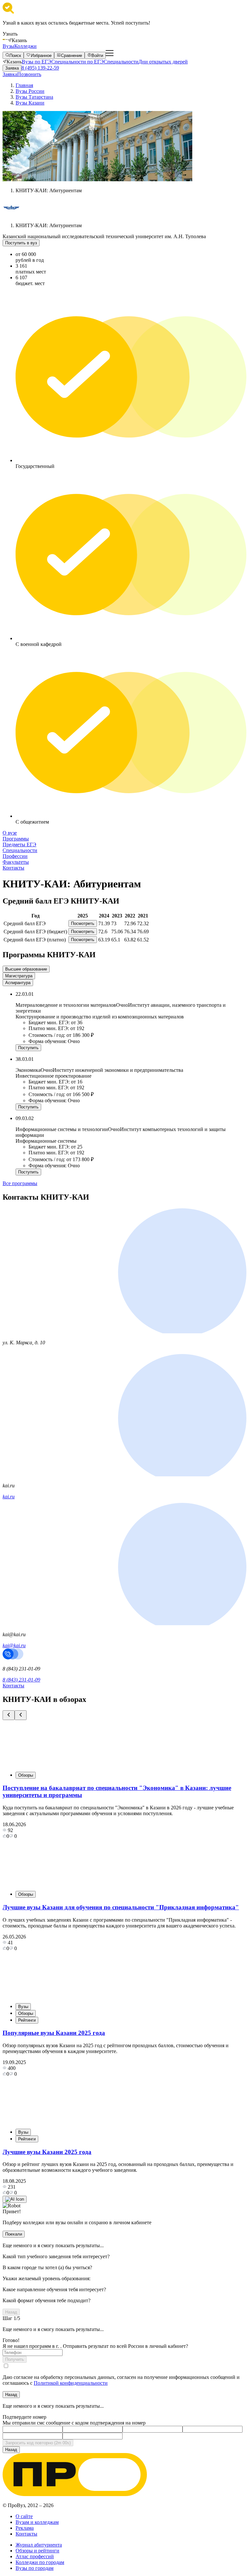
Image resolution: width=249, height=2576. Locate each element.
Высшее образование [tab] (26, 969)
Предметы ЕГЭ (19, 844)
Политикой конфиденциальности (71, 2383)
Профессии (15, 856)
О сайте (24, 2516)
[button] (9, 1715)
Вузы (8, 46)
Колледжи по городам (40, 2562)
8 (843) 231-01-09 (21, 1680)
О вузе (10, 833)
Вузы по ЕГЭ (36, 62)
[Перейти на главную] (5, 40)
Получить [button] (15, 2359)
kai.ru (9, 1497)
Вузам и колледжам (37, 2522)
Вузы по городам (35, 2568)
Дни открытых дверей (163, 62)
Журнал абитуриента (39, 2545)
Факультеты (16, 862)
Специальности (121, 62)
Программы (16, 839)
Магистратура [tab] (19, 976)
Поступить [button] (28, 1048)
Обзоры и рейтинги (37, 2551)
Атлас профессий (35, 2556)
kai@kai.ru (14, 1645)
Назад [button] (11, 2312)
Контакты (13, 868)
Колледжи (25, 46)
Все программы (20, 1183)
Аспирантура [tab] (18, 983)
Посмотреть (83, 923)
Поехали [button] (14, 2234)
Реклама (25, 2528)
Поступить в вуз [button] (21, 243)
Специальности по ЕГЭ (77, 62)
